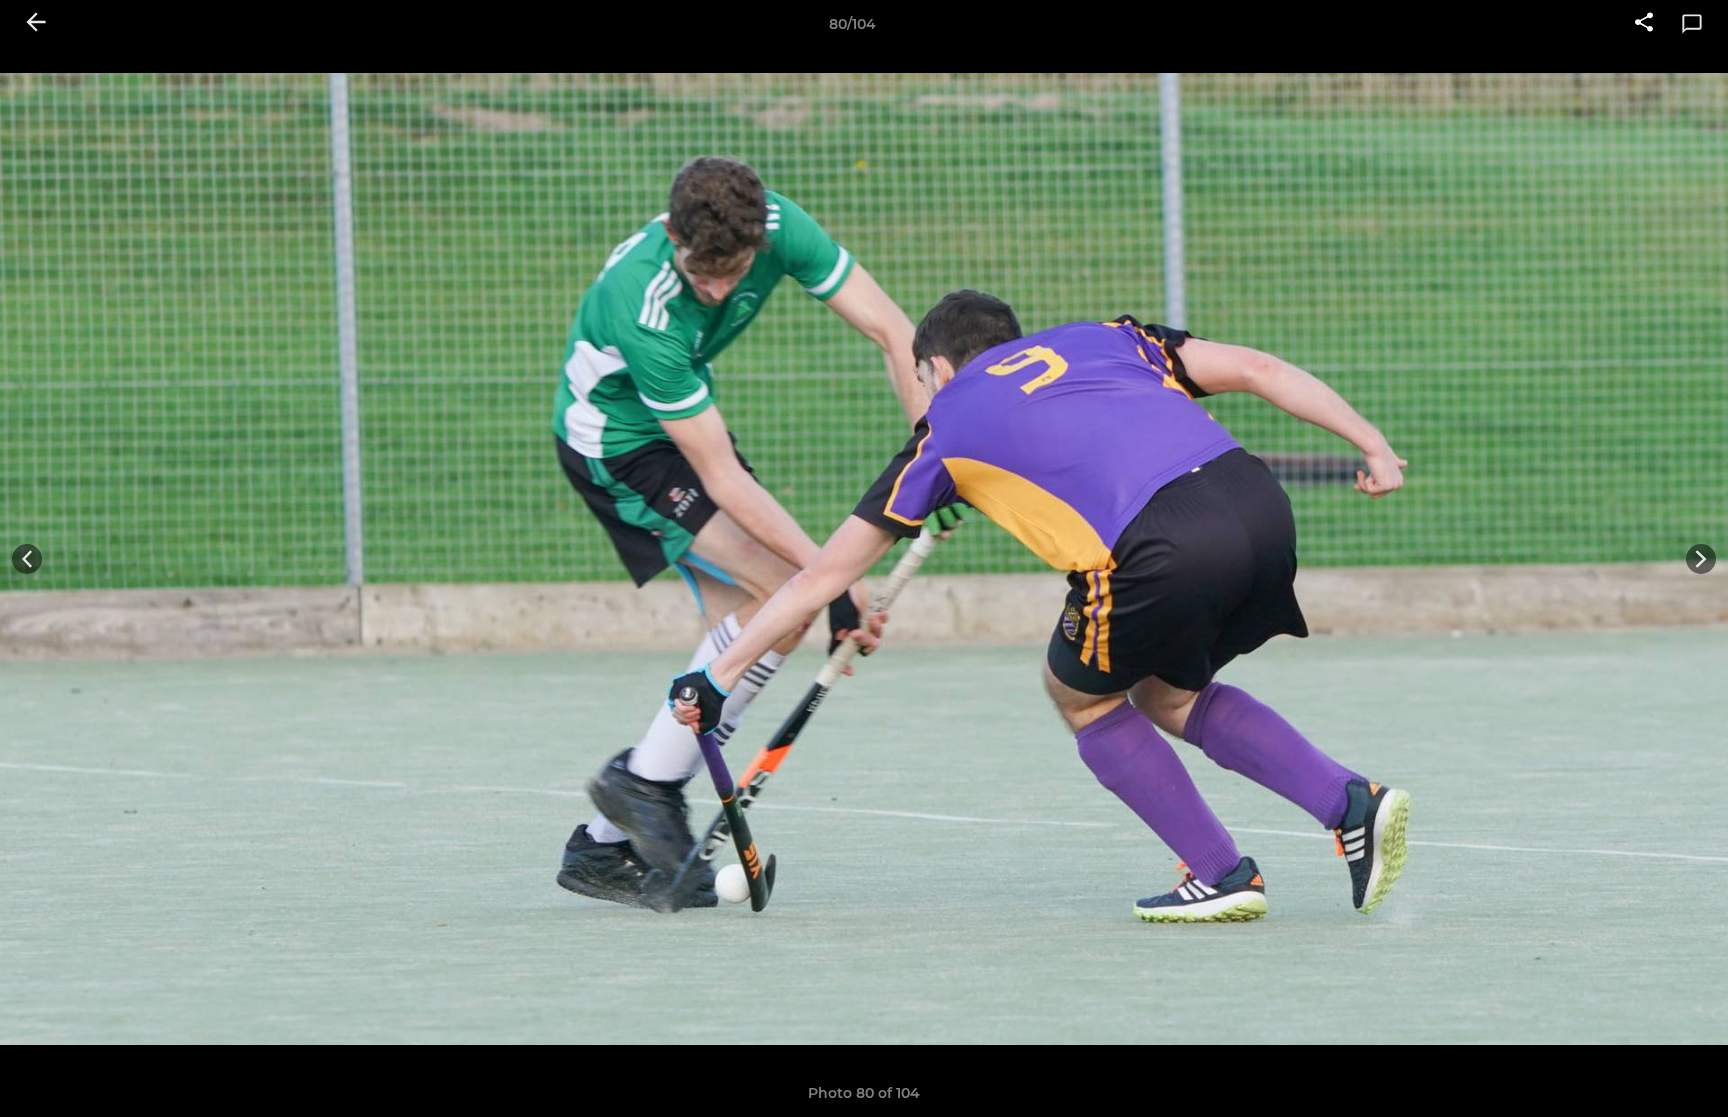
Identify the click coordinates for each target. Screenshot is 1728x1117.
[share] (1644, 24)
